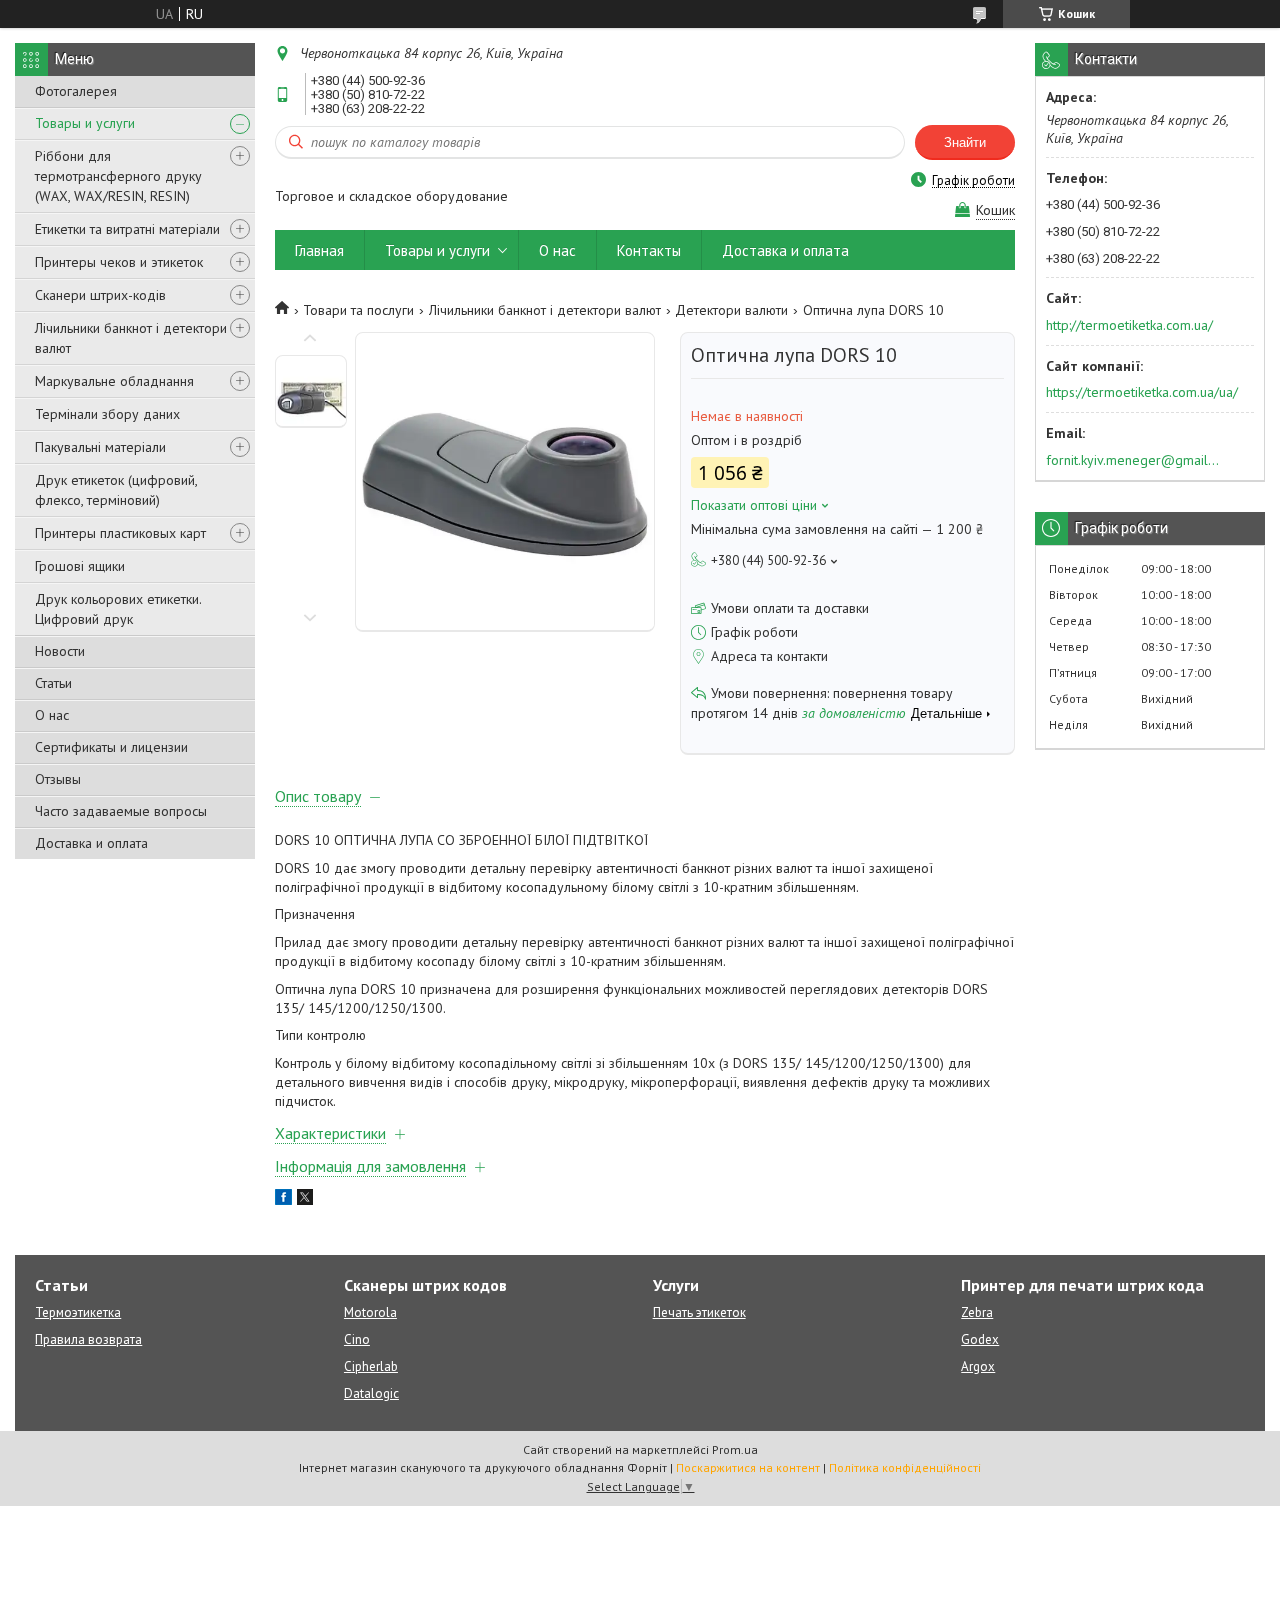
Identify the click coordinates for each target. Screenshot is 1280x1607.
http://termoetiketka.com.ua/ (1129, 325)
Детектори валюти (731, 310)
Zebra (977, 1312)
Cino (357, 1339)
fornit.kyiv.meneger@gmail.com (1133, 460)
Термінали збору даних (107, 414)
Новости (60, 651)
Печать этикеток (699, 1312)
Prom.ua (735, 1449)
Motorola (370, 1312)
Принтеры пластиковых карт (120, 533)
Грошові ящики (80, 566)
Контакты (649, 250)
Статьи (53, 683)
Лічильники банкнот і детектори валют (131, 338)
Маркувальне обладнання (114, 381)
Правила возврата (88, 1339)
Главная (319, 250)
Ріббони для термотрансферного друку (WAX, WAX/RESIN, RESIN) (118, 176)
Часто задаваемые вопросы (121, 811)
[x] (305, 1200)
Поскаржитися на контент (748, 1467)
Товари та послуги (358, 310)
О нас (52, 715)
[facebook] (283, 1200)
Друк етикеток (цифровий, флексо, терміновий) (116, 490)
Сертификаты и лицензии (111, 747)
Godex (980, 1339)
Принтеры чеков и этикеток (119, 262)
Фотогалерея (76, 91)
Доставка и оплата (91, 843)
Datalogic (371, 1393)
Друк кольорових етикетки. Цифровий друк (118, 609)
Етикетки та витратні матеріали (127, 229)
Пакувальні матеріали (100, 447)
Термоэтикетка (78, 1312)
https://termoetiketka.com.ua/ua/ (1142, 392)
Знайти (965, 142)
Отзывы (58, 779)
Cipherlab (371, 1366)
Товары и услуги (85, 123)
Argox (978, 1366)
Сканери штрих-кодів (100, 295)
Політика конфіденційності (905, 1467)
